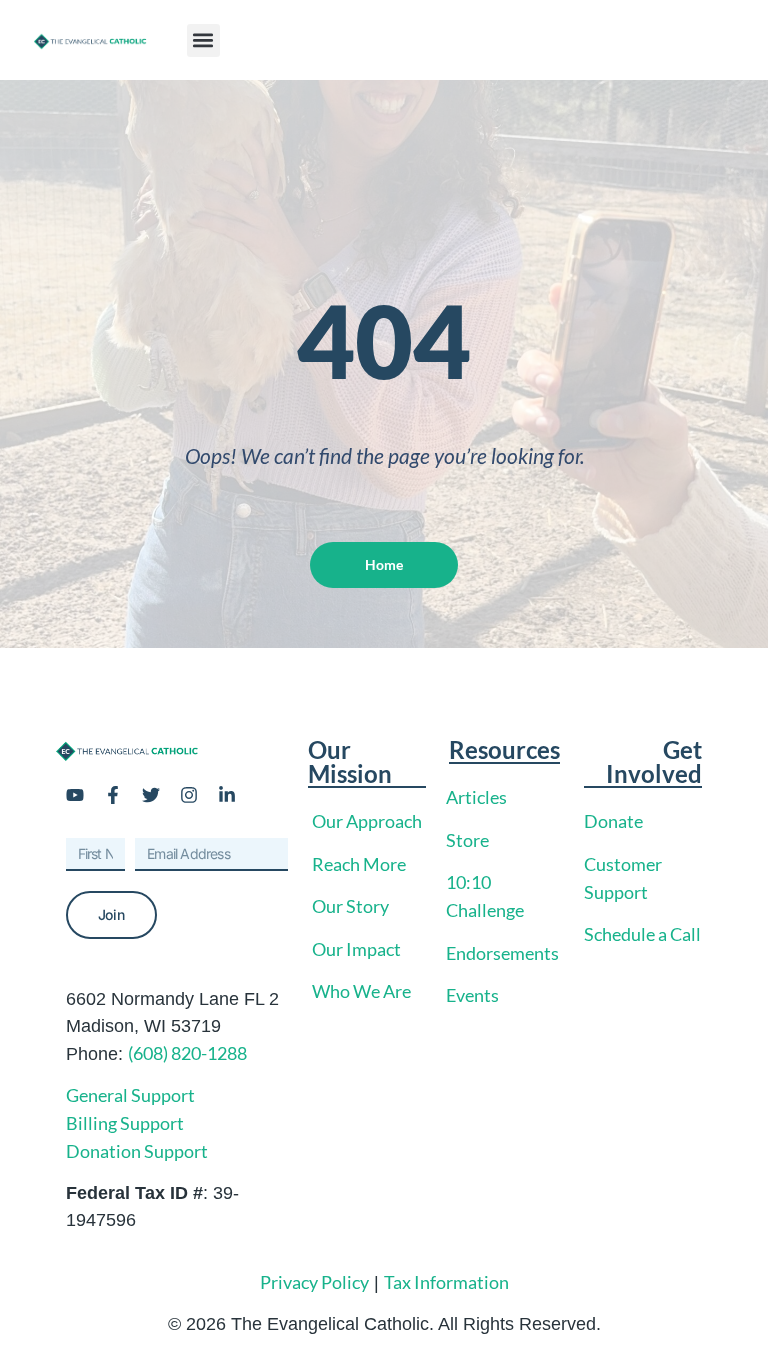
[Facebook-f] (113, 795)
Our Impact (356, 949)
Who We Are (361, 991)
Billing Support (125, 1123)
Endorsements (502, 953)
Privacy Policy (314, 1282)
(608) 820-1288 (187, 1053)
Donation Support (137, 1151)
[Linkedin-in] (227, 795)
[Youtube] (75, 795)
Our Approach (367, 821)
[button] (203, 40)
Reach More (359, 864)
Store (467, 840)
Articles (476, 797)
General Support (130, 1095)
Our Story (350, 906)
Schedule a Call (642, 934)
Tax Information (446, 1282)
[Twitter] (151, 795)
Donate (613, 821)
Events (472, 995)
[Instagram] (189, 795)
